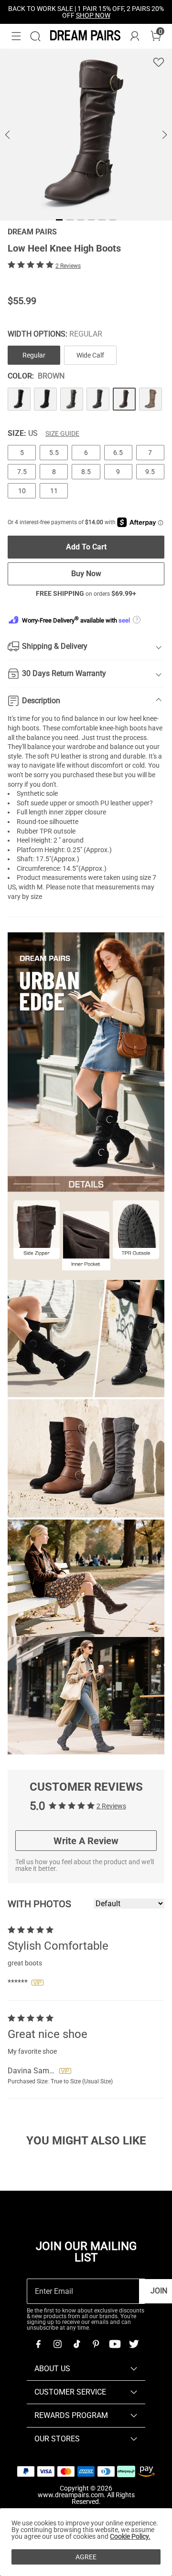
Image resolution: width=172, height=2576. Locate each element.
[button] (16, 36)
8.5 (86, 472)
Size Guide (62, 433)
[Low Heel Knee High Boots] (19, 399)
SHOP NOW (93, 15)
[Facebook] (38, 2344)
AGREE (86, 2557)
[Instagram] (57, 2344)
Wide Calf (90, 355)
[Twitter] (134, 2344)
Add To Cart (86, 547)
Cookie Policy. (130, 2536)
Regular (34, 355)
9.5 (150, 472)
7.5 (22, 472)
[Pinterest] (96, 2344)
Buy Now (86, 574)
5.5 (54, 453)
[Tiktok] (76, 2344)
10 (22, 491)
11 (54, 491)
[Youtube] (115, 2344)
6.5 (118, 453)
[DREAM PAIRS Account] (135, 36)
